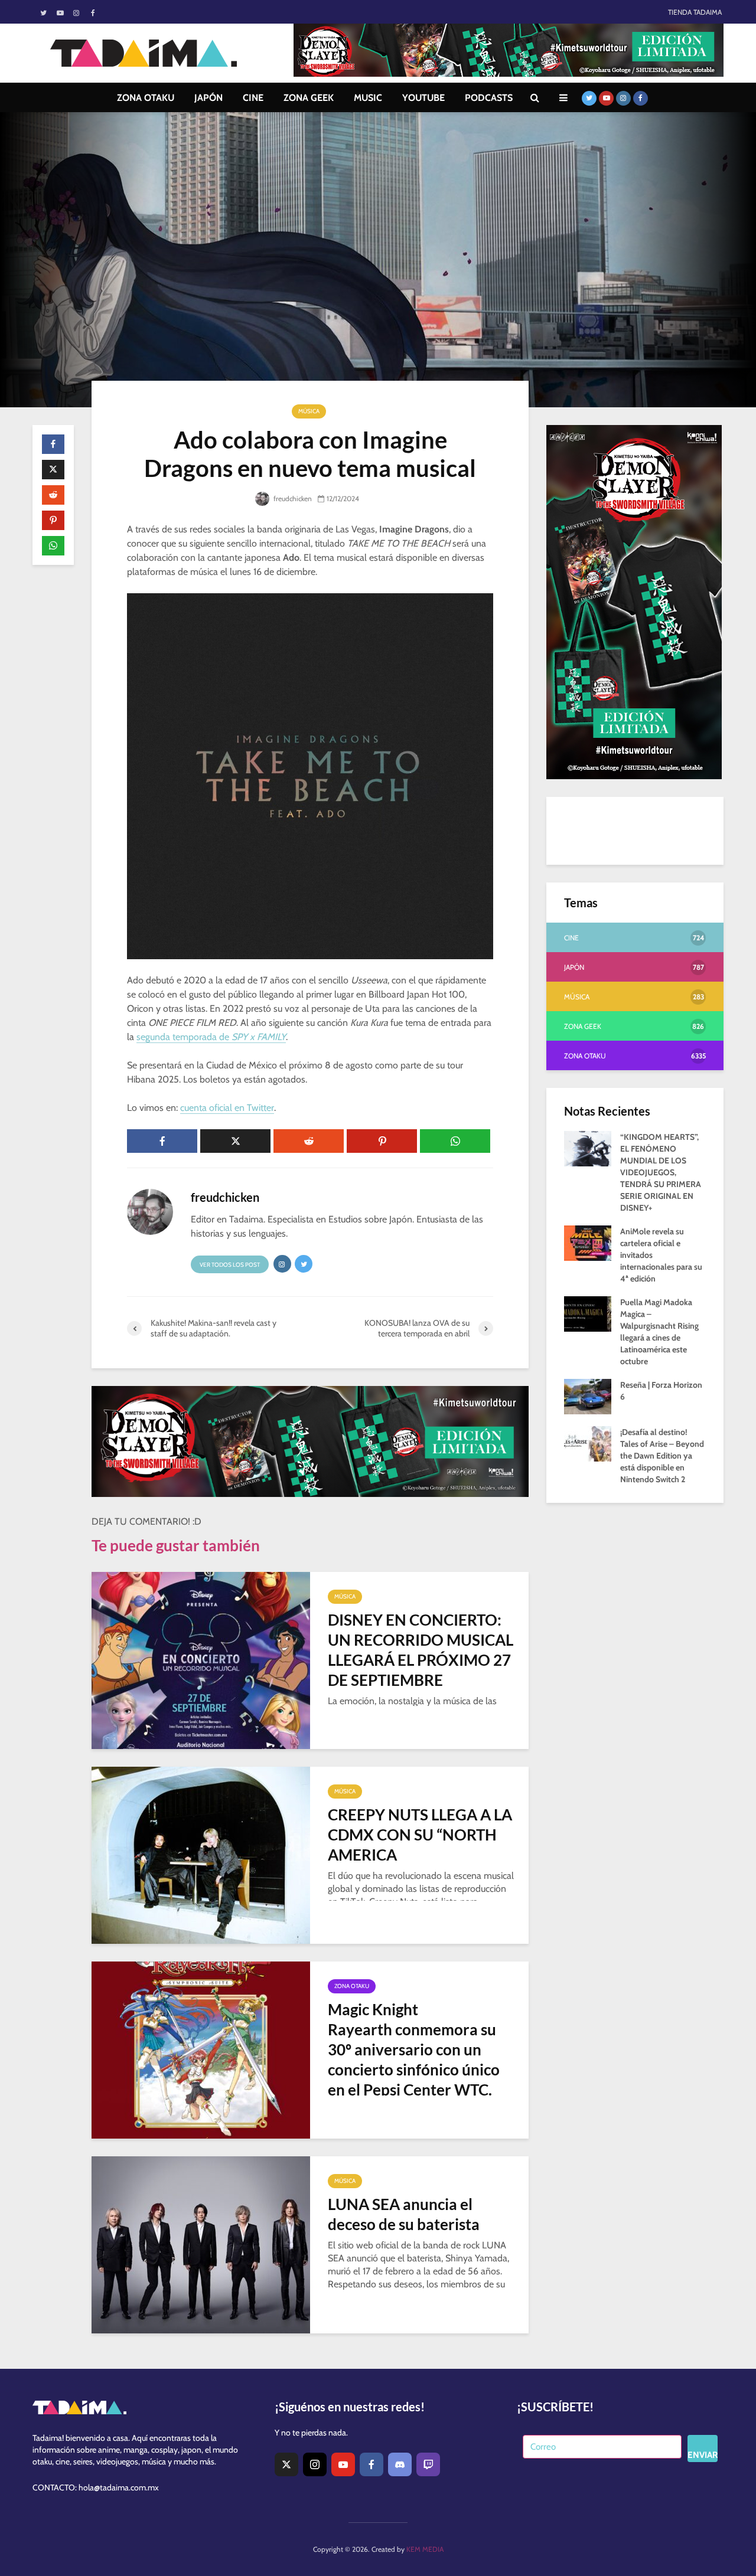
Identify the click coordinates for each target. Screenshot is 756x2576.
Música (309, 411)
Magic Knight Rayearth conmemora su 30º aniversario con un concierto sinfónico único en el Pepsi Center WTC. (414, 2049)
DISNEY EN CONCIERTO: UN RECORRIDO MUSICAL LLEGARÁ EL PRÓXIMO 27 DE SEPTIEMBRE (421, 1650)
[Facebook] (372, 2464)
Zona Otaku (352, 1986)
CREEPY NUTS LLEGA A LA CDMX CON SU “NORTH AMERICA (420, 1835)
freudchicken (292, 498)
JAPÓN (208, 98)
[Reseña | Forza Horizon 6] (588, 1395)
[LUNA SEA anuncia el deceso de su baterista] (201, 2244)
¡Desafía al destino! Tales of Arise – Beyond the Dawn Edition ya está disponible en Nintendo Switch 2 (662, 1456)
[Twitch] (428, 2464)
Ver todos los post (230, 1265)
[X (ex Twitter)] (286, 2464)
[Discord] (400, 2464)
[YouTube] (343, 2464)
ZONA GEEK (309, 98)
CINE (253, 98)
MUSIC (368, 98)
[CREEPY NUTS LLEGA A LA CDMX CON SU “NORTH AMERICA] (201, 1854)
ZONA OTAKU (146, 98)
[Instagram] (315, 2464)
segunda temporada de (211, 1037)
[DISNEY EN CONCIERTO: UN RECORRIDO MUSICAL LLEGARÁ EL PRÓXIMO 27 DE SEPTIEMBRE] (201, 1660)
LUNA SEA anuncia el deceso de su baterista (404, 2214)
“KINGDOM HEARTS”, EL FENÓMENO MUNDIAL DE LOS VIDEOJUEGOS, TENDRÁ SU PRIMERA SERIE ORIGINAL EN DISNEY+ (661, 1172)
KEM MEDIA (425, 2549)
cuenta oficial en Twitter (227, 1108)
